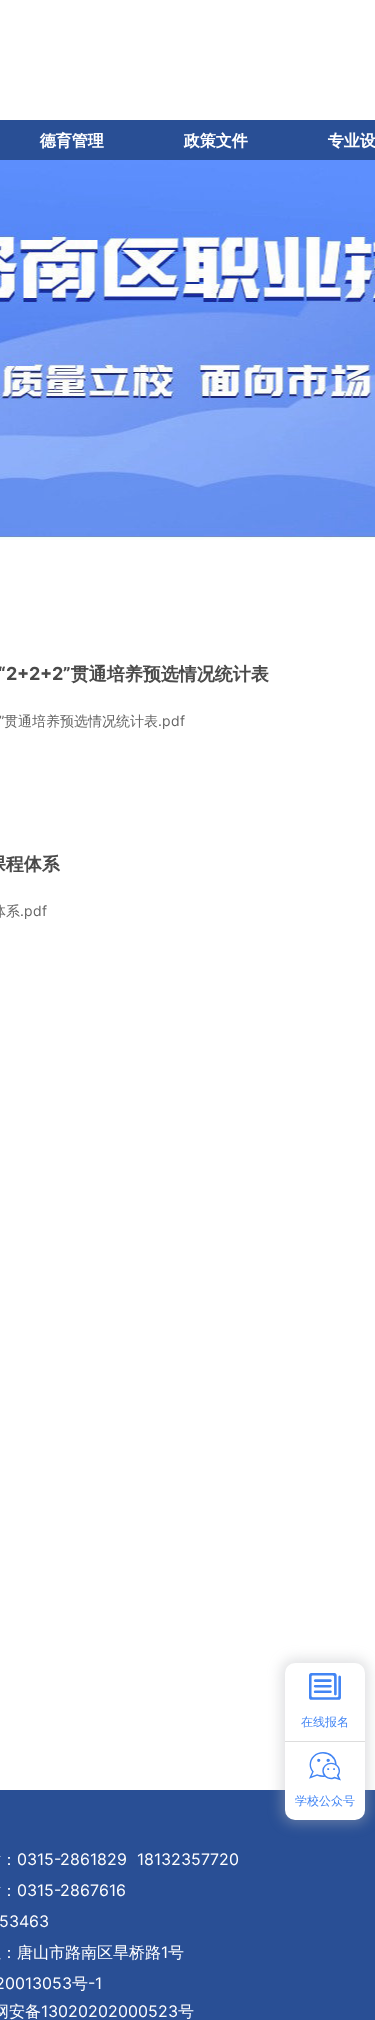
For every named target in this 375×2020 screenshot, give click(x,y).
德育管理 (72, 140)
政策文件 (216, 140)
